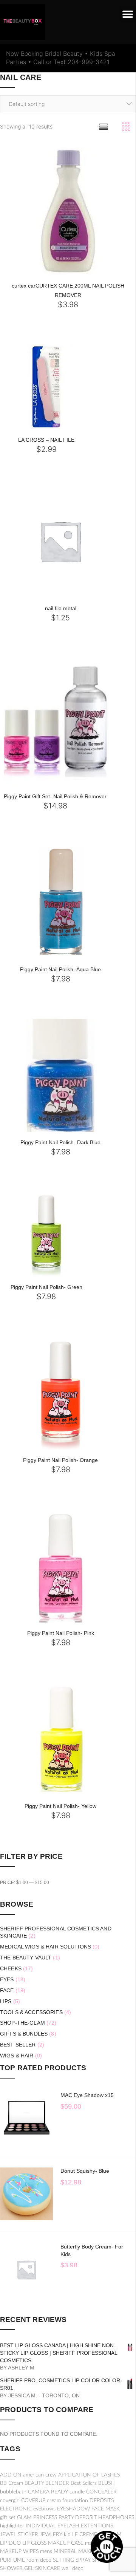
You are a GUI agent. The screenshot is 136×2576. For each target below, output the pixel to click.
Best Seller (18, 2045)
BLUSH (107, 2483)
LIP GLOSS (34, 2543)
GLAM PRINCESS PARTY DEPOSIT (57, 2518)
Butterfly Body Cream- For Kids (92, 2250)
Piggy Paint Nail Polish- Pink (61, 1633)
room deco (39, 2560)
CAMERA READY (48, 2492)
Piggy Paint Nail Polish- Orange (60, 1460)
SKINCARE (48, 2568)
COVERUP (33, 2501)
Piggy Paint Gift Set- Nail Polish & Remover (55, 796)
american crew (40, 2475)
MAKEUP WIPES (19, 2552)
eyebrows (44, 2509)
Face (7, 1990)
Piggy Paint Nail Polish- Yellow (60, 1806)
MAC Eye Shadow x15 (87, 2095)
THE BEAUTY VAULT (26, 1958)
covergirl (10, 2501)
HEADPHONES (116, 2518)
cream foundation (67, 2501)
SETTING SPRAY (72, 2560)
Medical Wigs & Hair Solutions (46, 1947)
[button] (127, 15)
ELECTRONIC (16, 2509)
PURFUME (12, 2560)
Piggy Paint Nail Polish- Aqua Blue (60, 969)
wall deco (73, 2568)
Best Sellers (84, 2483)
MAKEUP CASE (66, 2543)
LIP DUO (10, 2543)
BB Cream (12, 2483)
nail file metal (61, 608)
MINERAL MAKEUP (77, 2552)
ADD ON (11, 2475)
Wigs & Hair (17, 2056)
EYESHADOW (73, 2509)
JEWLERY (51, 2535)
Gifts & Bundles (24, 2034)
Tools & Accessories (31, 2012)
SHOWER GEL (17, 2568)
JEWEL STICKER (19, 2535)
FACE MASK (106, 2509)
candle (77, 2492)
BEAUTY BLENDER (47, 2483)
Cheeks (11, 1968)
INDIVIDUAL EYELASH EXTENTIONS (69, 2526)
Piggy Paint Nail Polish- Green (46, 1287)
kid (67, 2535)
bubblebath (13, 2492)
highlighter (12, 2526)
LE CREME (85, 2535)
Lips (6, 2001)
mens (46, 2552)
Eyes (7, 1979)
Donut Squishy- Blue (85, 2171)
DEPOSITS (102, 2501)
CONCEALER (101, 2492)
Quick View (55, 273)
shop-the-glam (22, 2023)
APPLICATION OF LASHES (89, 2475)
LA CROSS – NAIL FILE (46, 440)
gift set (8, 2518)
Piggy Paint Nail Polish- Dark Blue (60, 1142)
